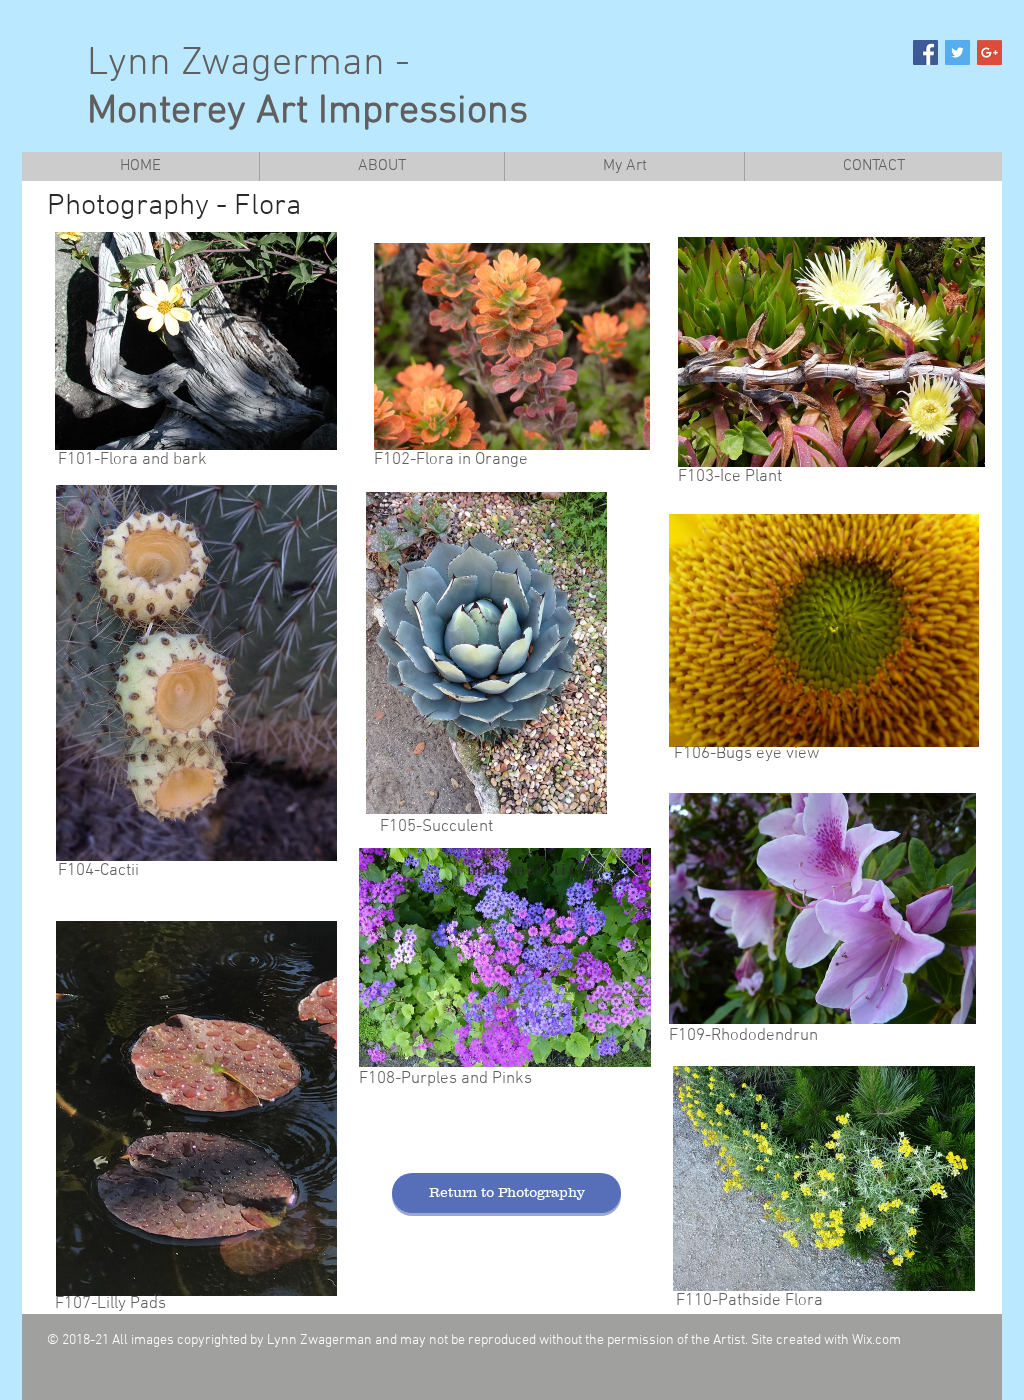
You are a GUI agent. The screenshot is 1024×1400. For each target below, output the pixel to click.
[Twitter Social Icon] (957, 52)
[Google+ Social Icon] (989, 52)
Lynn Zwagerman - (307, 88)
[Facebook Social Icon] (925, 52)
